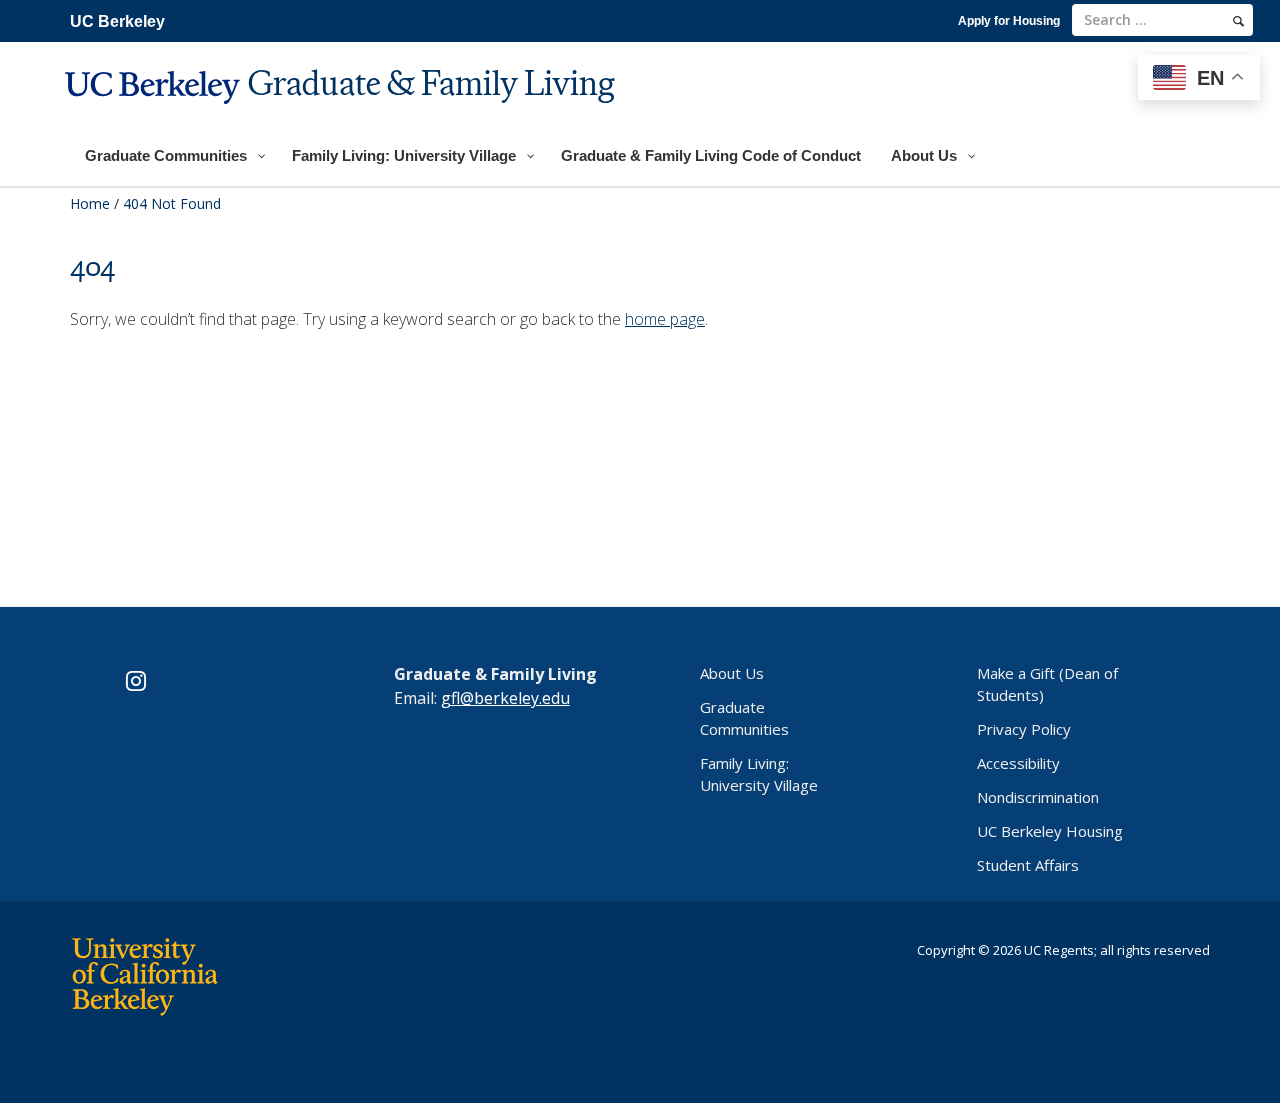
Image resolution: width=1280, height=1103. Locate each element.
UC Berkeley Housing (1050, 831)
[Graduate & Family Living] (342, 116)
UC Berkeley (117, 21)
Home (90, 203)
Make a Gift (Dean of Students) (1047, 684)
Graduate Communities (744, 718)
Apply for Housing (1009, 21)
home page (665, 319)
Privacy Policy (1024, 729)
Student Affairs (1028, 865)
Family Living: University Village (759, 774)
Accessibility (1018, 763)
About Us (732, 673)
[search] (1238, 21)
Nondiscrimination (1038, 797)
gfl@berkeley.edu (505, 698)
